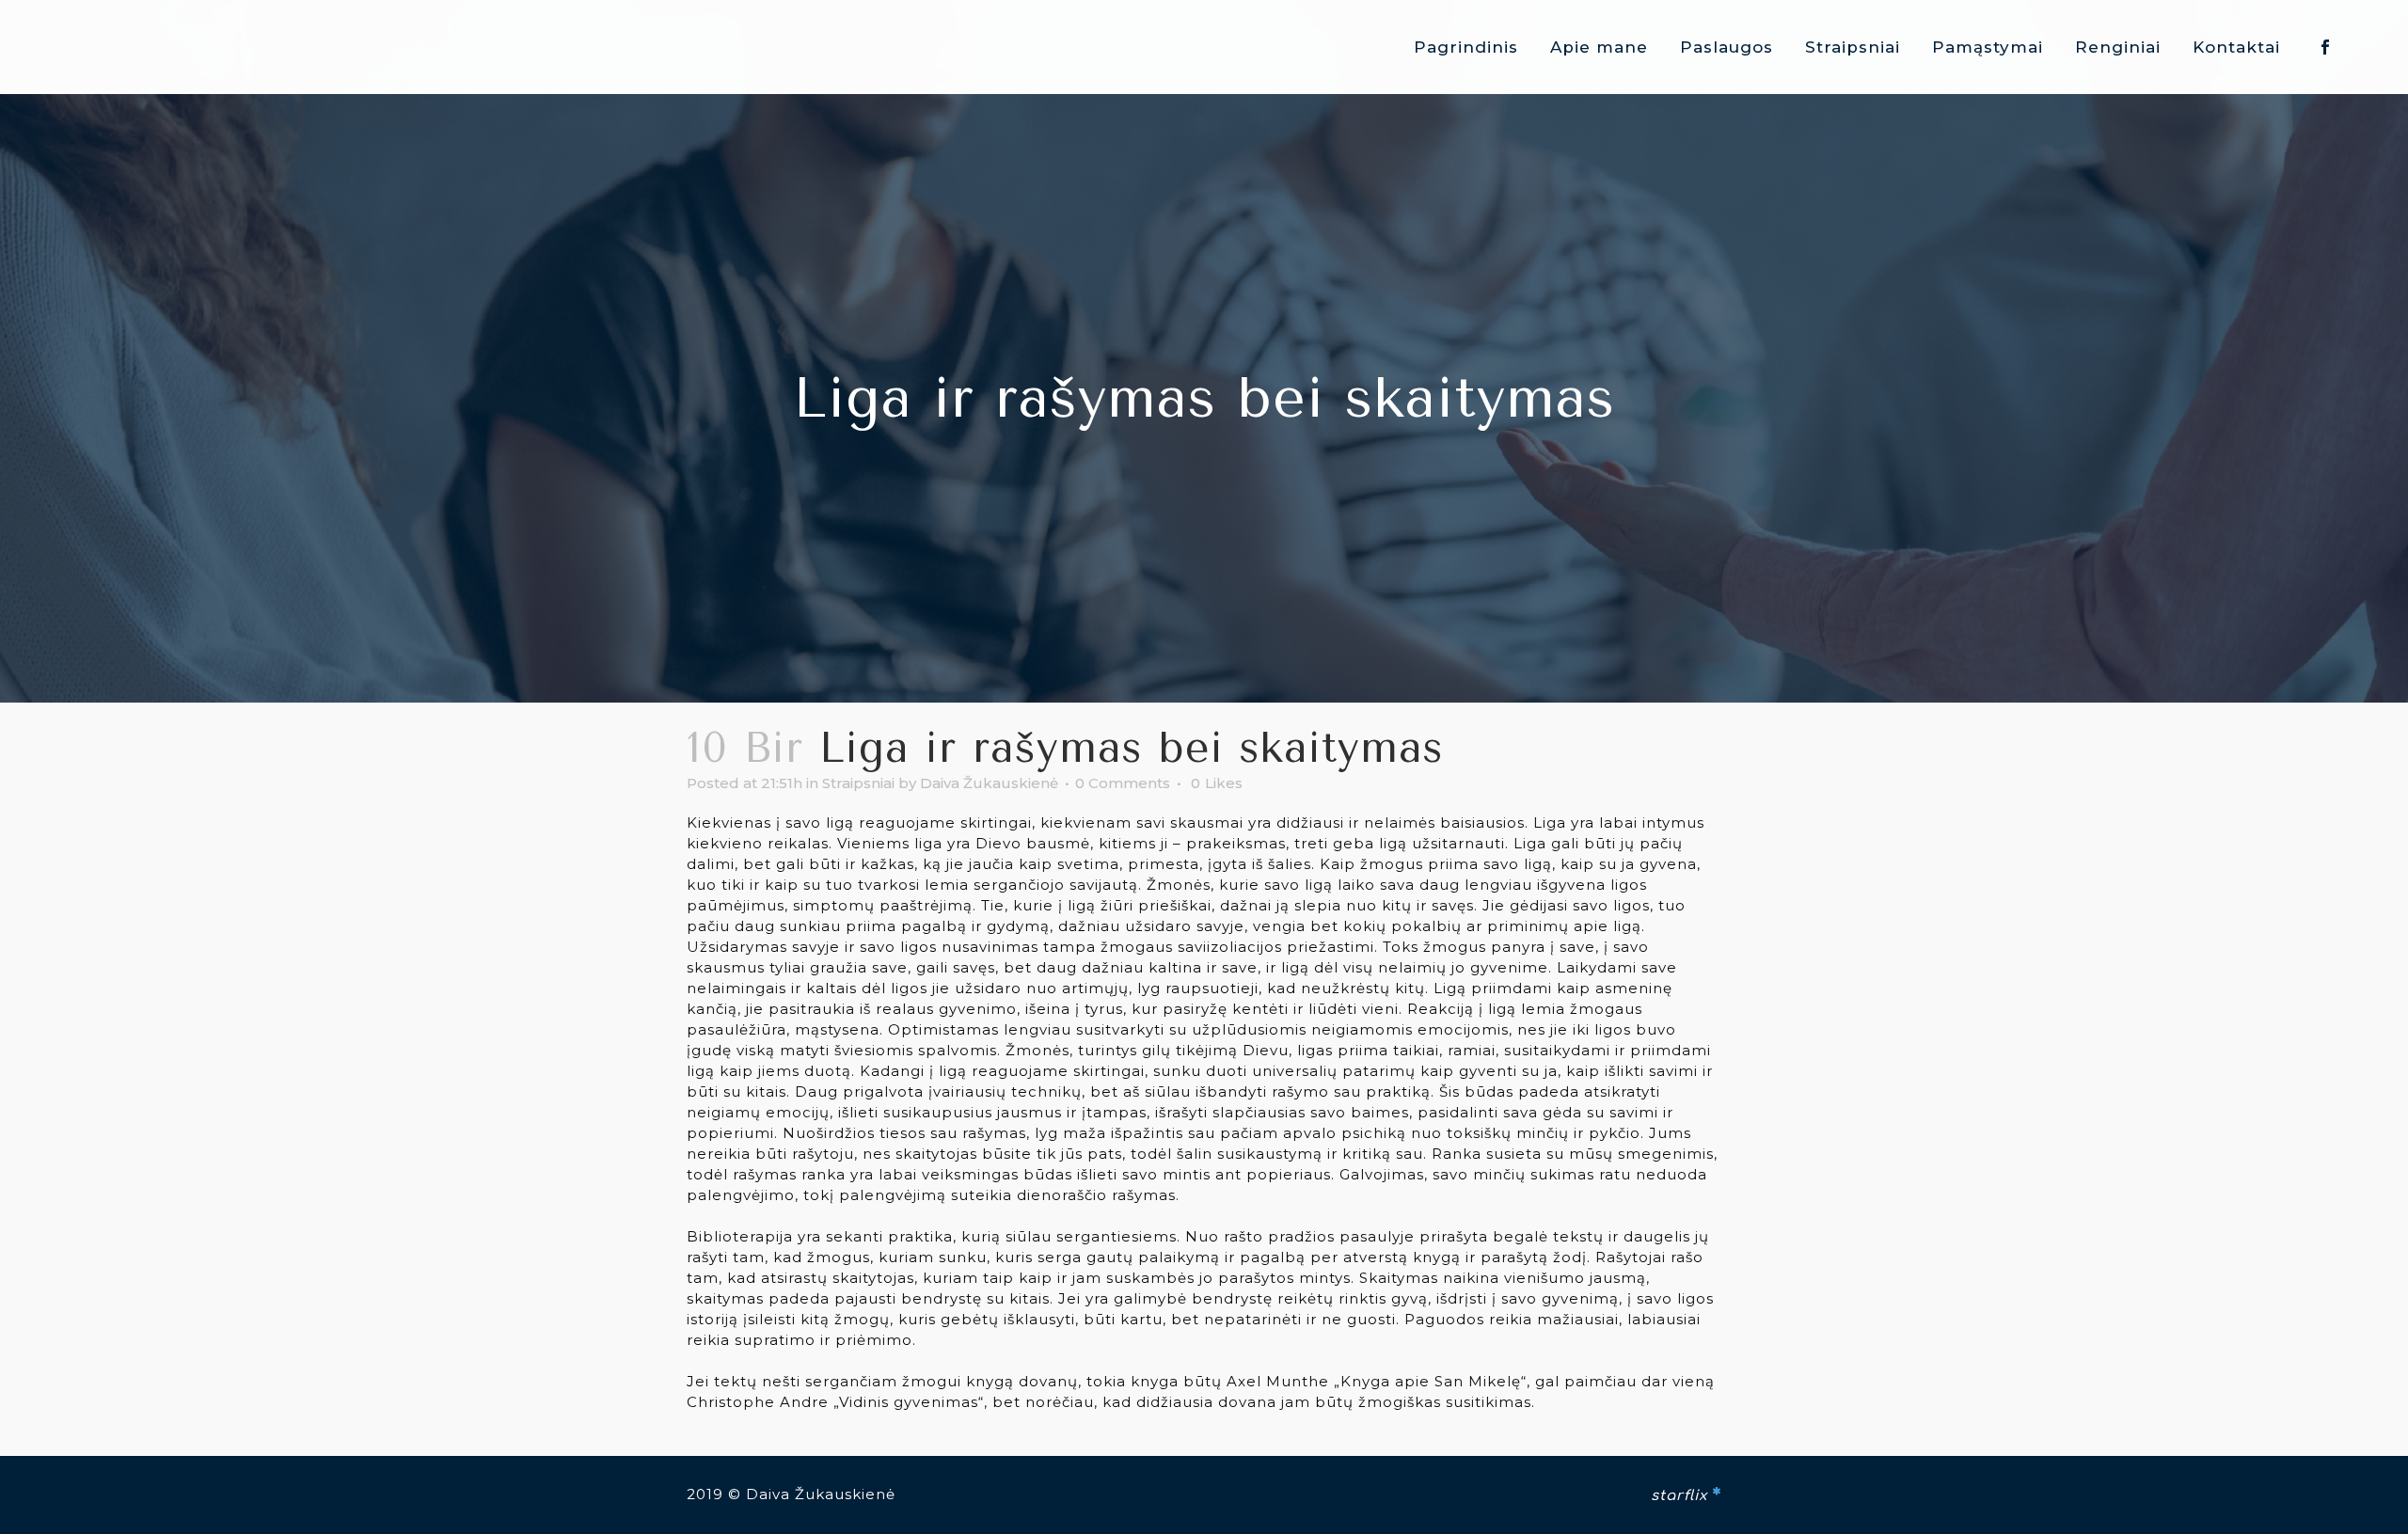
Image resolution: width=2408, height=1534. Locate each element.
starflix (1679, 1496)
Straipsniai (858, 783)
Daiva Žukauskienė (989, 783)
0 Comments (1123, 783)
